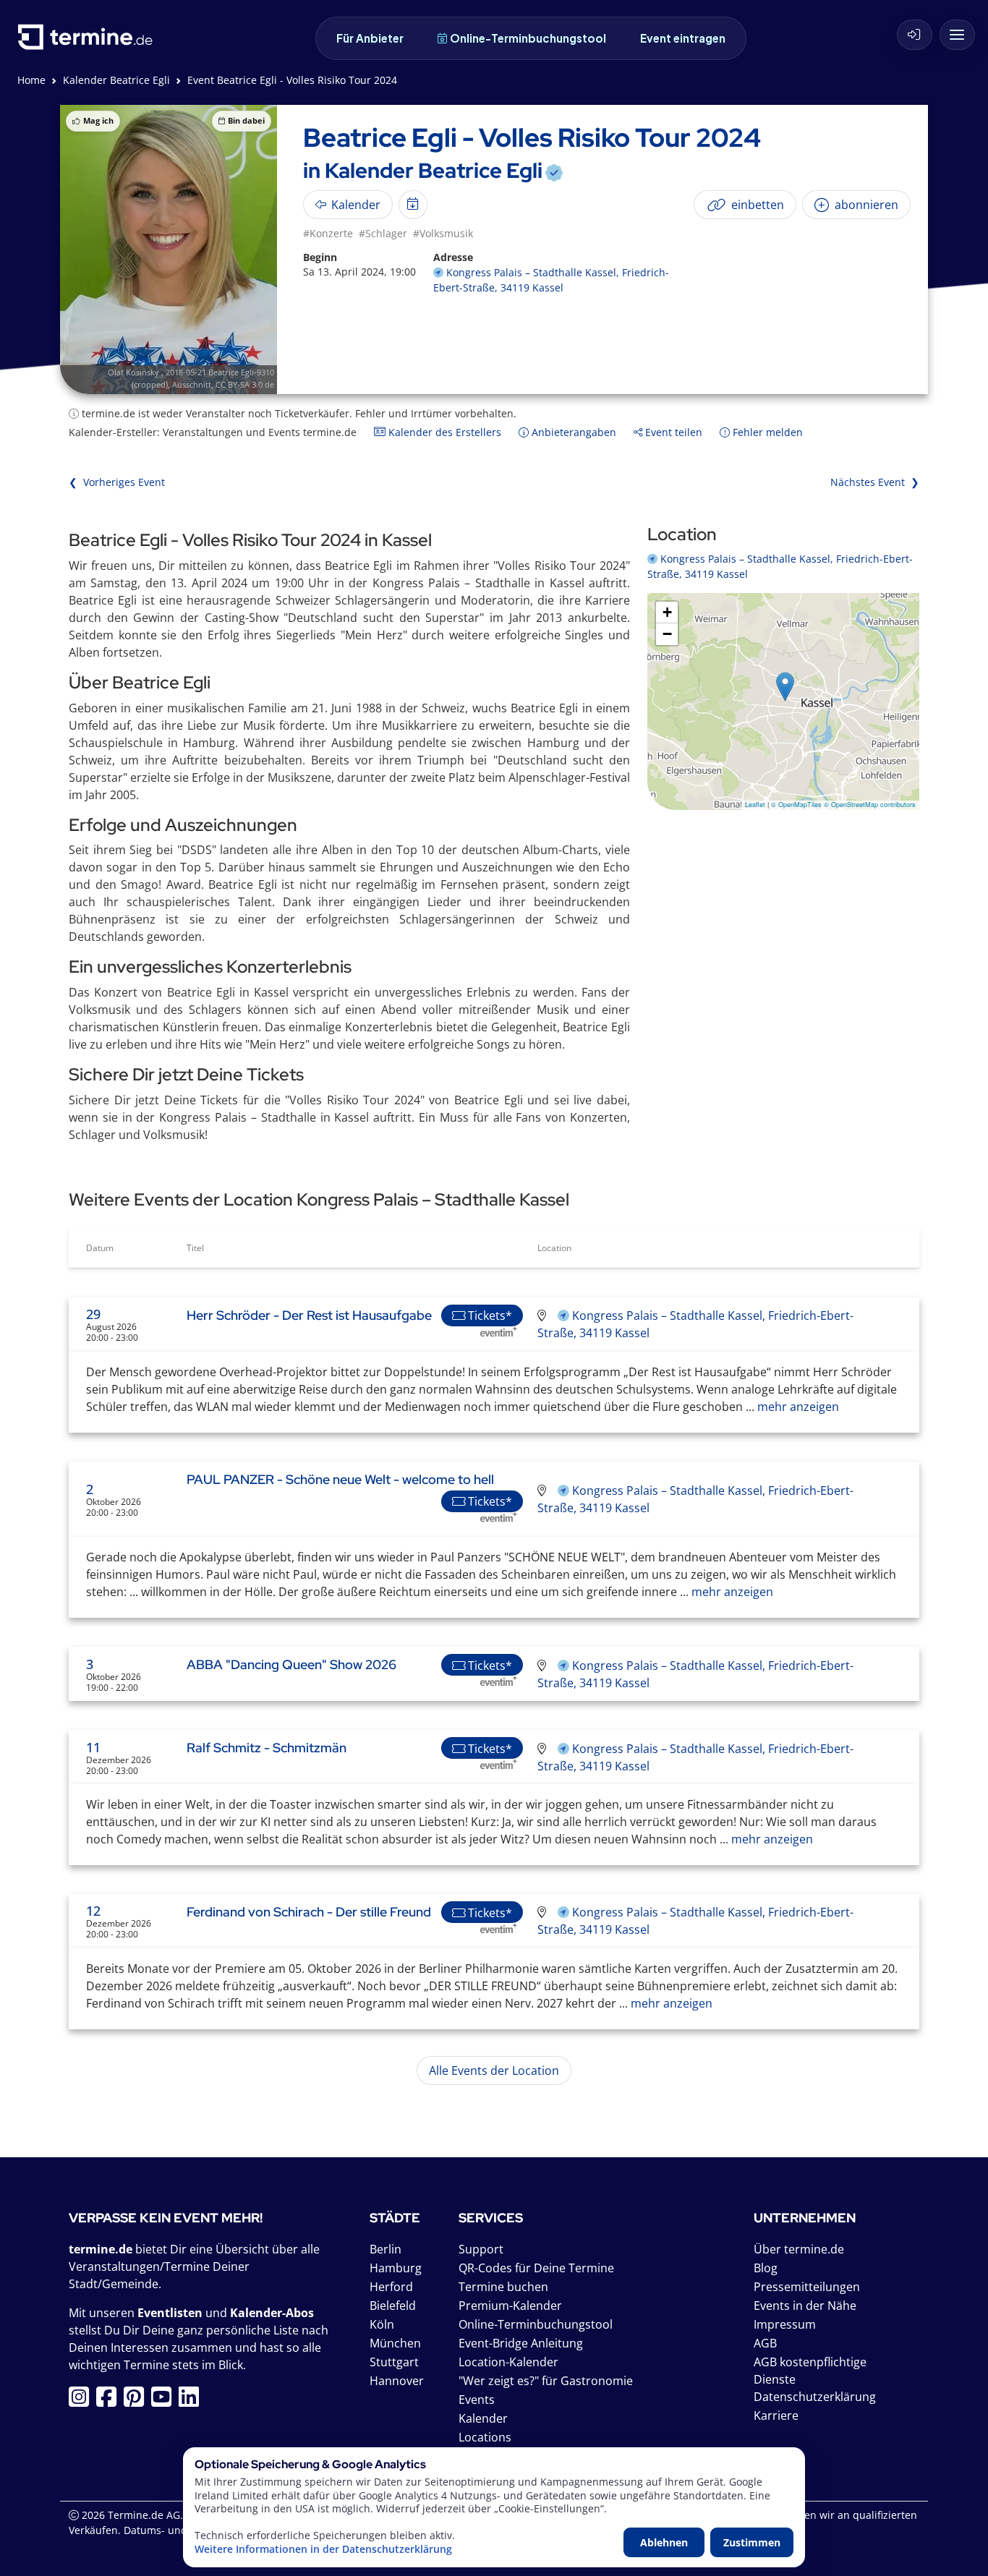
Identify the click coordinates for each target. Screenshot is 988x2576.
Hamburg (396, 2268)
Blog (766, 2268)
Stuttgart (394, 2362)
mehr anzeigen (797, 1407)
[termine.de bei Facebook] (110, 2401)
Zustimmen (752, 2542)
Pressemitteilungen (807, 2287)
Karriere (776, 2415)
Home (31, 80)
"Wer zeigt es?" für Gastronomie (546, 2381)
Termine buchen (503, 2287)
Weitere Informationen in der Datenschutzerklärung (323, 2549)
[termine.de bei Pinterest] (137, 2401)
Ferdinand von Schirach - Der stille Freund (309, 1912)
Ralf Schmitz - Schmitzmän (267, 1748)
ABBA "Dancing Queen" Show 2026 (291, 1664)
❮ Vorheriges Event (117, 482)
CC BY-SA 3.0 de (245, 384)
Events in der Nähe (805, 2306)
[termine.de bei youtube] (165, 2401)
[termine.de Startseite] (89, 42)
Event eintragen (683, 38)
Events (477, 2400)
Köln (382, 2324)
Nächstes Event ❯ (875, 482)
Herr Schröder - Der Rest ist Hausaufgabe (309, 1315)
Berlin (386, 2249)
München (395, 2343)
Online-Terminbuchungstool (528, 38)
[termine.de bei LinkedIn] (192, 2401)
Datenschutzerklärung (815, 2397)
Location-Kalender (508, 2362)
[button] (785, 687)
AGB (765, 2343)
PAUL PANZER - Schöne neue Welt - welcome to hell (340, 1479)
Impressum (785, 2324)
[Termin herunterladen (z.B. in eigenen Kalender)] (413, 205)
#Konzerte (328, 233)
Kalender (483, 2418)
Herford (391, 2287)
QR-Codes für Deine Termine (536, 2268)
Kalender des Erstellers (443, 432)
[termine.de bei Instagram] (82, 2401)
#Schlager (383, 233)
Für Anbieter (370, 38)
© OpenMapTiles (796, 805)
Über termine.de (799, 2249)
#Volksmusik (443, 233)
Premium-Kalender (510, 2306)
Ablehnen (664, 2542)
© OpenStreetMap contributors (870, 805)
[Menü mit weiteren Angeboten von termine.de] (957, 35)
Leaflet (755, 805)
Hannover (397, 2381)
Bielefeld (393, 2306)
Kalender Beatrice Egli (116, 80)
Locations (485, 2437)
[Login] (915, 35)
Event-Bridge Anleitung (521, 2343)
